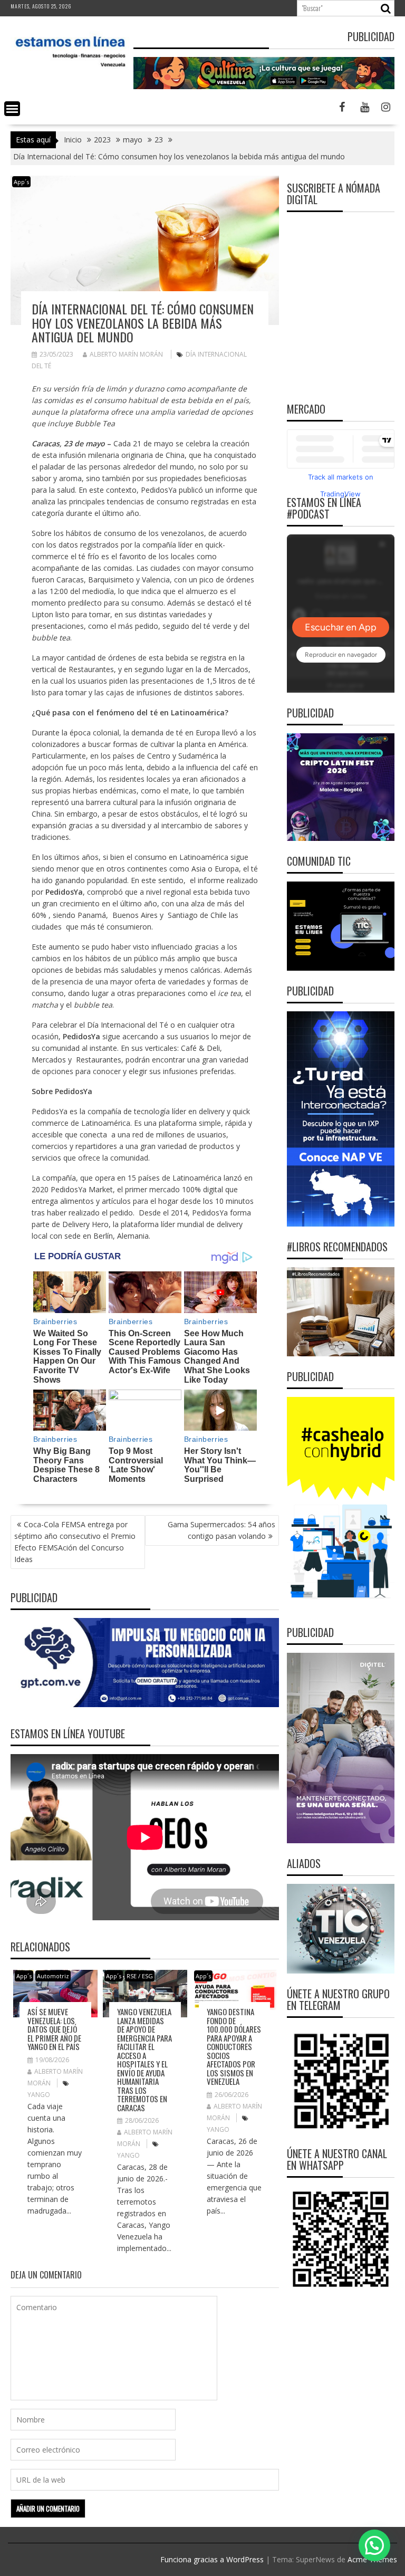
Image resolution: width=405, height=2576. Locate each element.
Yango (39, 2095)
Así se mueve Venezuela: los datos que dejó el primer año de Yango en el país (54, 2029)
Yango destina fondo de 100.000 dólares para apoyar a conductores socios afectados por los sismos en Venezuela (234, 2046)
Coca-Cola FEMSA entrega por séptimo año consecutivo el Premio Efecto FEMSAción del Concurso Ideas (75, 1542)
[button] (374, 2545)
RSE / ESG (140, 1976)
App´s (21, 182)
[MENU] (12, 109)
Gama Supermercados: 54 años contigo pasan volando (221, 1530)
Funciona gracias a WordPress (212, 2559)
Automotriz (53, 1976)
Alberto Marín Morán (126, 354)
